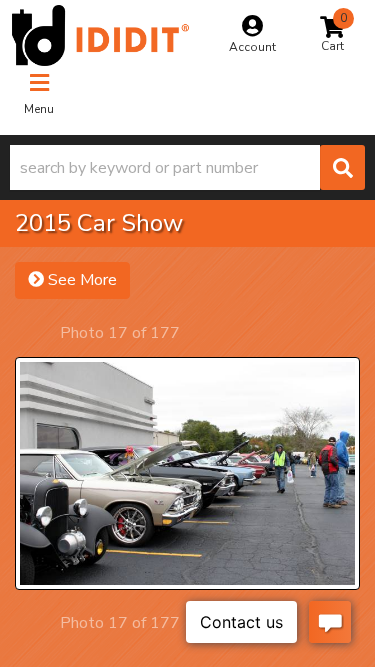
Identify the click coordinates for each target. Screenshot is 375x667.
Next (197, 332)
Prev (42, 332)
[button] (187, 167)
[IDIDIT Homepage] (100, 35)
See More (80, 280)
